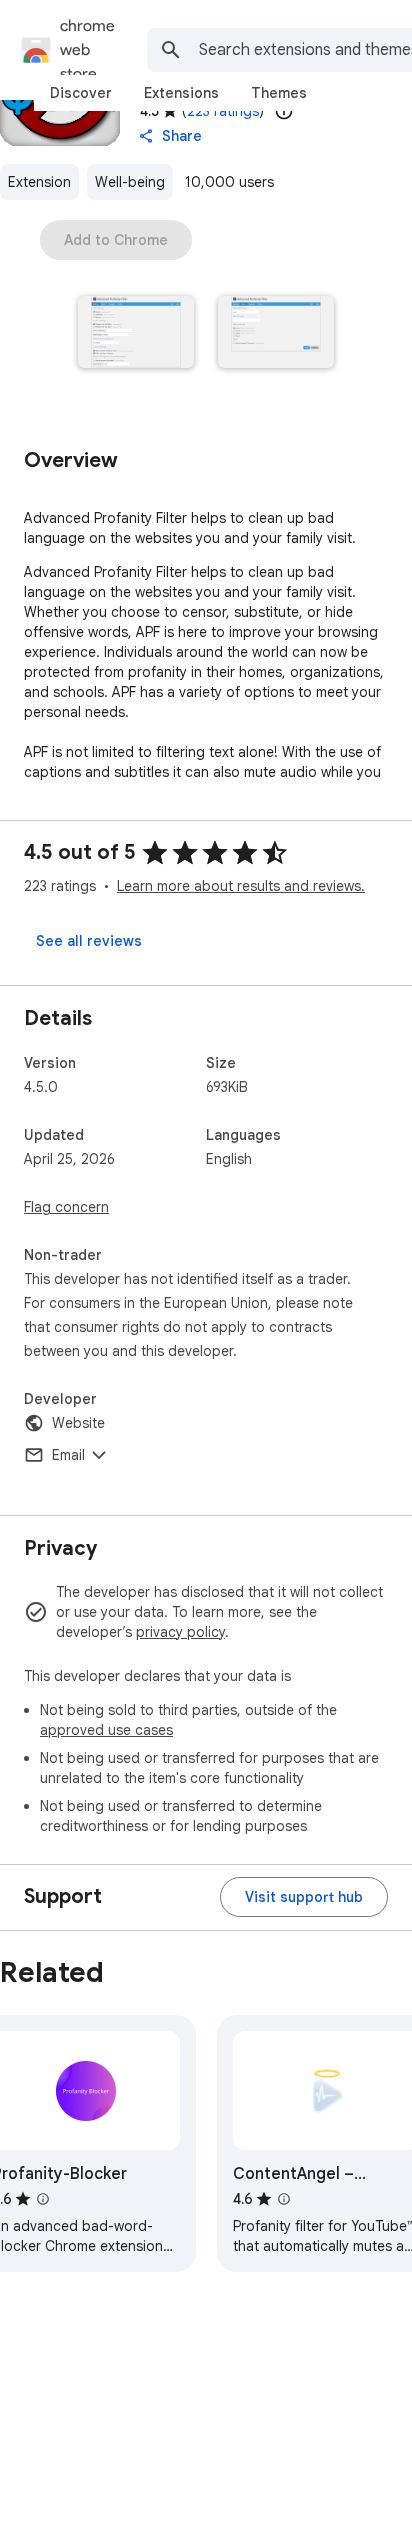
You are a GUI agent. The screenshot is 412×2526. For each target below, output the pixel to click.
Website (78, 1423)
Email (68, 1455)
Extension (39, 182)
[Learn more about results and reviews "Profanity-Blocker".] (43, 2199)
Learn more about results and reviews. (241, 886)
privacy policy (180, 1632)
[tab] (81, 93)
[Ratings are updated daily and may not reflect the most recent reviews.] (284, 111)
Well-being (130, 182)
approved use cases (106, 1730)
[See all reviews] (89, 941)
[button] (136, 334)
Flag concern (66, 1207)
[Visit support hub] (304, 1897)
